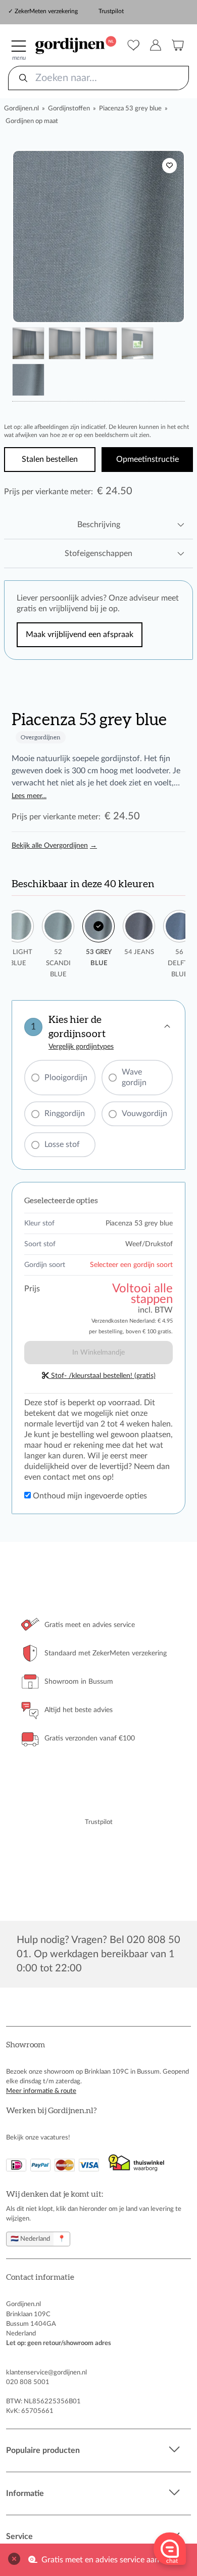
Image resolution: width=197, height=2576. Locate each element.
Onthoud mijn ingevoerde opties (89, 1496)
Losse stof (62, 1144)
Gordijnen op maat (32, 121)
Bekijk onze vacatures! (38, 2137)
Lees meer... (29, 796)
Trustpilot (111, 11)
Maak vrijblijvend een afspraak (80, 635)
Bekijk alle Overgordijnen (54, 846)
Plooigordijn (66, 1078)
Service (19, 2537)
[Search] (23, 78)
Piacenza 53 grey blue (130, 108)
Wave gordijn (134, 1077)
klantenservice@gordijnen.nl (46, 2372)
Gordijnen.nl (21, 108)
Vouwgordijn (144, 1114)
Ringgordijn (65, 1114)
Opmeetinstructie (147, 459)
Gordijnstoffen (69, 108)
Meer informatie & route (41, 2091)
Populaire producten (43, 2450)
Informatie (25, 2493)
